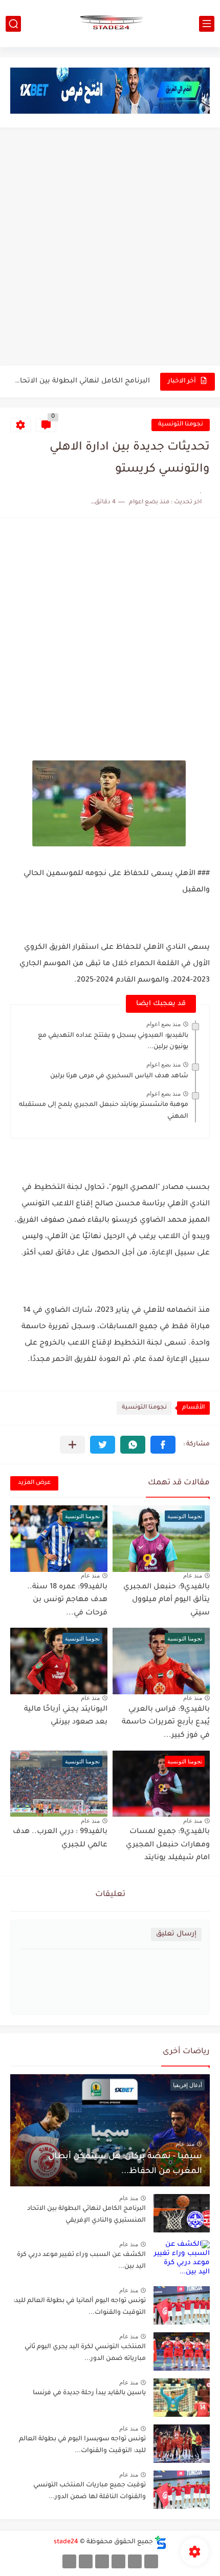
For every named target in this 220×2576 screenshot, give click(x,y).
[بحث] (13, 24)
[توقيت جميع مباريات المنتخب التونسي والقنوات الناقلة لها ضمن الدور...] (182, 2490)
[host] (69, 2561)
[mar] (151, 2561)
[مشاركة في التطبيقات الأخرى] (72, 1445)
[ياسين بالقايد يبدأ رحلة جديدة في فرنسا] (182, 2398)
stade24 (66, 2542)
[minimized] (86, 2561)
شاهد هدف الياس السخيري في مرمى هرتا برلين (119, 1076)
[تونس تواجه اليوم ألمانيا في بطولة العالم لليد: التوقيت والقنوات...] (182, 2305)
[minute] (102, 2561)
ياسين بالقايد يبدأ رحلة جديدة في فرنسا (89, 2393)
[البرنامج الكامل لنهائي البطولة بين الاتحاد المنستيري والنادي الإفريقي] (182, 2213)
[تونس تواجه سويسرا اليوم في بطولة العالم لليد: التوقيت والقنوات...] (182, 2444)
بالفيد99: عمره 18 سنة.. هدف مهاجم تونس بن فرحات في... (67, 1600)
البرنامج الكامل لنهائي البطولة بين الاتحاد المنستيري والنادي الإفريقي (81, 381)
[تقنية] (135, 2561)
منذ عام (193, 1576)
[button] (163, 1445)
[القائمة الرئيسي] (207, 24)
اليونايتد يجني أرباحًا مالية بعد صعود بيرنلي (66, 1716)
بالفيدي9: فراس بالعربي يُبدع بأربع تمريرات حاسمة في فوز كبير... (166, 1723)
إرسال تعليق (176, 1934)
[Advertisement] (110, 248)
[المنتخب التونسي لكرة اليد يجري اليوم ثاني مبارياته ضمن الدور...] (182, 2351)
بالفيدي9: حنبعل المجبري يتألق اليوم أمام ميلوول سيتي (167, 1600)
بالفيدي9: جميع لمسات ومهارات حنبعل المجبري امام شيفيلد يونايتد (168, 1845)
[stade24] (110, 24)
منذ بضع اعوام (163, 1024)
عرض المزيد (34, 1483)
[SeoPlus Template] (161, 2542)
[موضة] (118, 2561)
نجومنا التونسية (181, 425)
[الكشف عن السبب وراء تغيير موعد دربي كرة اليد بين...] (182, 2259)
